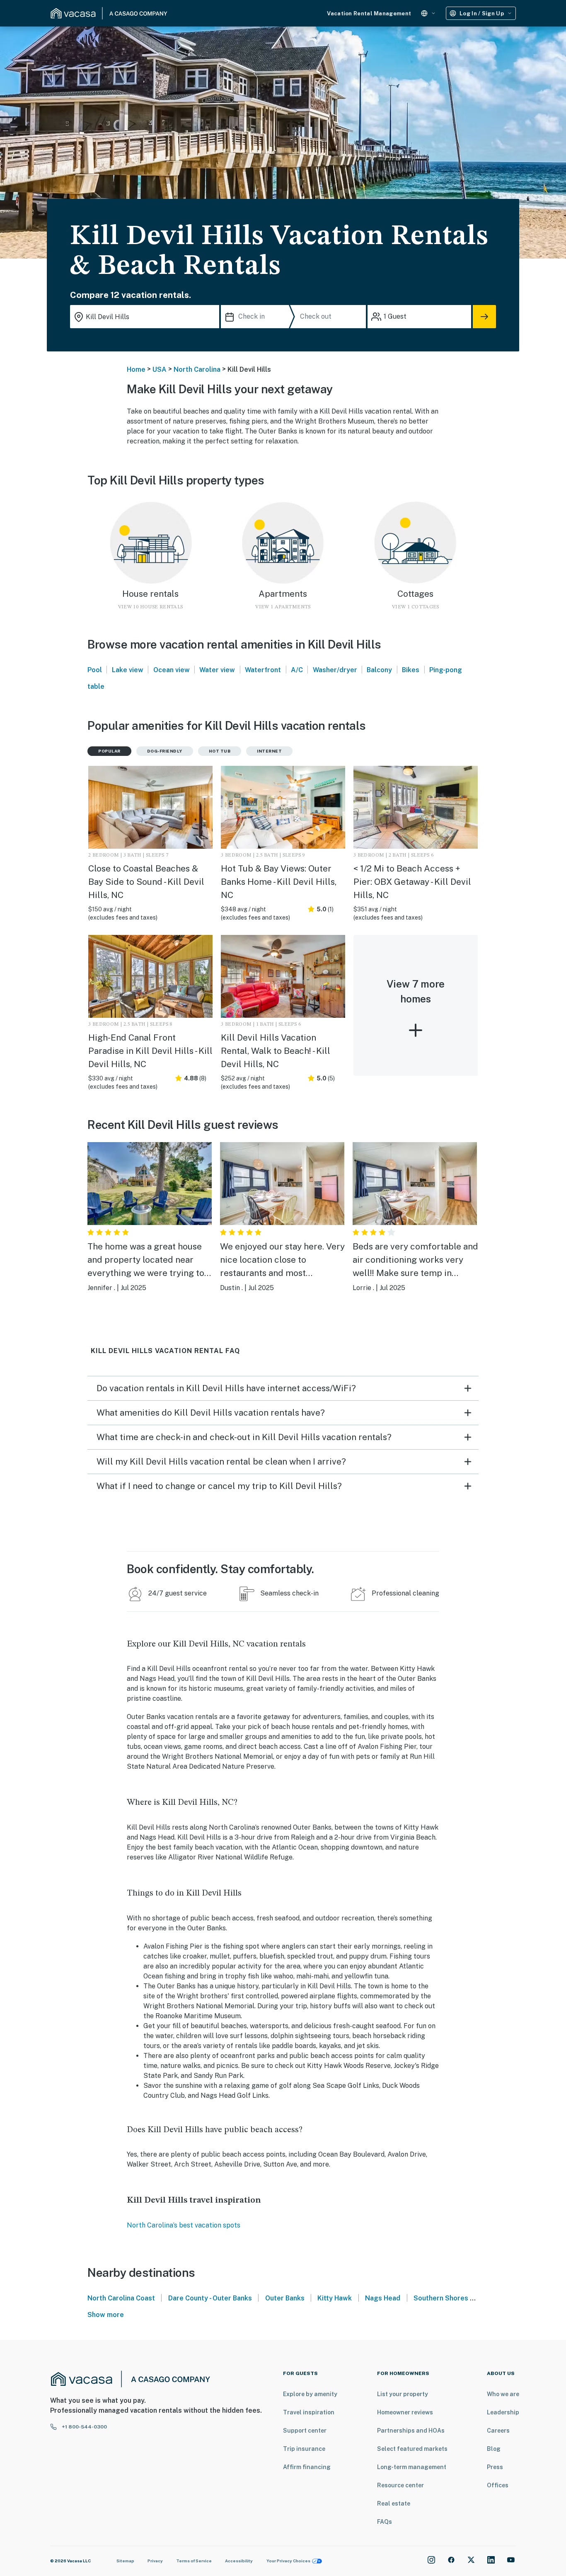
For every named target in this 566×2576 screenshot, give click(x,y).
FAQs (385, 2522)
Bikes (411, 670)
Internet (269, 751)
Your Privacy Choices (288, 2561)
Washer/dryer (335, 670)
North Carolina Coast (121, 2298)
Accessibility (239, 2561)
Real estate (394, 2503)
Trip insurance (304, 2449)
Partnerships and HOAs (411, 2431)
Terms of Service (194, 2561)
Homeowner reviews (405, 2412)
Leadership (503, 2412)
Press (495, 2467)
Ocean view (172, 670)
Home (136, 369)
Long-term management (412, 2467)
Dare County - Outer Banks (210, 2298)
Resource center (400, 2485)
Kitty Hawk (335, 2298)
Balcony (379, 670)
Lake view (128, 670)
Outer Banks (285, 2298)
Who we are (503, 2394)
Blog (494, 2449)
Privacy (155, 2561)
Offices (498, 2485)
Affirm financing (307, 2467)
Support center (305, 2431)
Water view (217, 670)
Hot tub (220, 751)
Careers (498, 2431)
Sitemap (125, 2561)
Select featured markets (412, 2449)
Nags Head (383, 2298)
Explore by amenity (310, 2394)
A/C (297, 670)
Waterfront (263, 670)
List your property (403, 2394)
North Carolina (197, 369)
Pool (95, 670)
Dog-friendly (165, 751)
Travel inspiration (309, 2412)
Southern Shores (441, 2298)
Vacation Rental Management (369, 13)
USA (160, 369)
